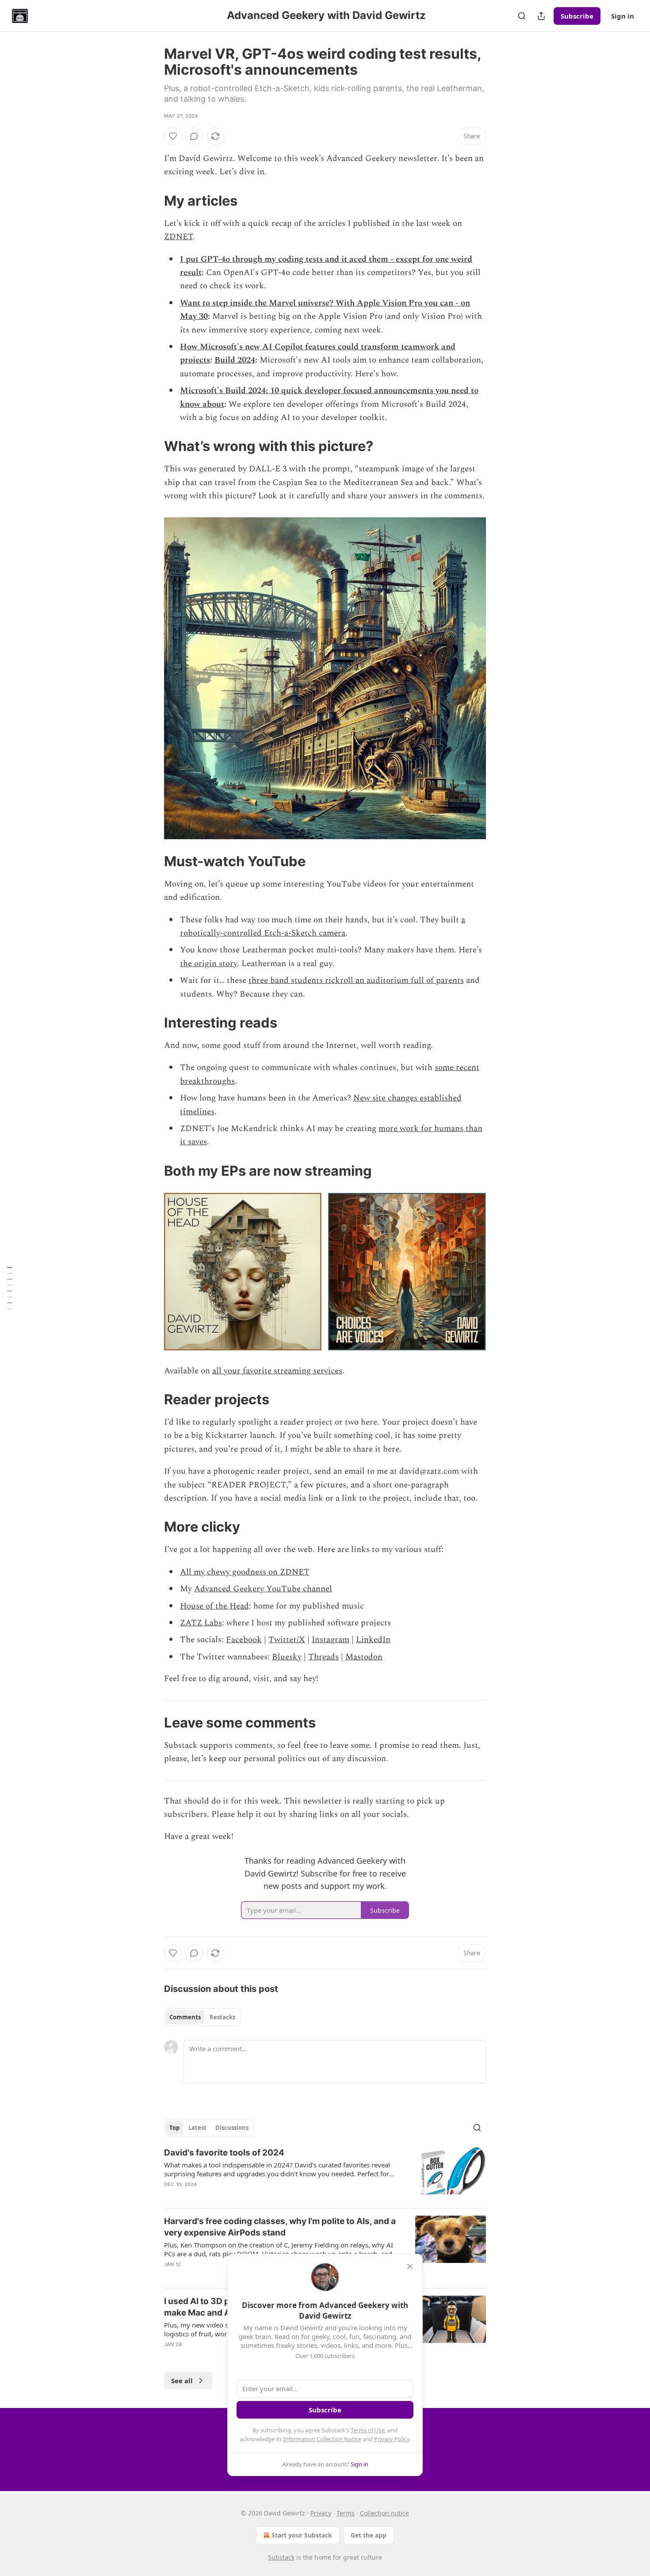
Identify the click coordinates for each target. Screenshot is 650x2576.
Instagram (331, 1640)
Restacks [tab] (222, 2017)
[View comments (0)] (194, 136)
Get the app (369, 2535)
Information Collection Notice (322, 2439)
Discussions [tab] (232, 2128)
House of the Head (214, 1606)
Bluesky (287, 1657)
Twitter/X (287, 1640)
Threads (323, 1657)
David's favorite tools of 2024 (224, 2153)
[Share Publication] (541, 16)
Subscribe (577, 16)
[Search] (522, 16)
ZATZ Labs (201, 1623)
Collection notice (384, 2513)
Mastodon (364, 1657)
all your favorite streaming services (277, 1371)
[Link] (152, 201)
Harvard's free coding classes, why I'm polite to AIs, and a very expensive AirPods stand (280, 2227)
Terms (346, 2513)
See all (182, 2381)
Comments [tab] (185, 2017)
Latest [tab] (197, 2128)
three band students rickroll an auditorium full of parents (356, 980)
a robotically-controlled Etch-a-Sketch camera (323, 927)
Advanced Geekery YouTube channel (263, 1589)
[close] (410, 2266)
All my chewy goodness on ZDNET (245, 1572)
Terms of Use (368, 2430)
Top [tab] (174, 2128)
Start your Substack (302, 2535)
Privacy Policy (392, 2439)
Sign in (623, 16)
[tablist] (202, 2017)
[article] (325, 2174)
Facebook (244, 1640)
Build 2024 (235, 360)
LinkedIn (373, 1640)
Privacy (321, 2513)
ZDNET (178, 237)
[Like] (173, 136)
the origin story (208, 964)
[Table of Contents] (10, 1288)
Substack (281, 2557)
